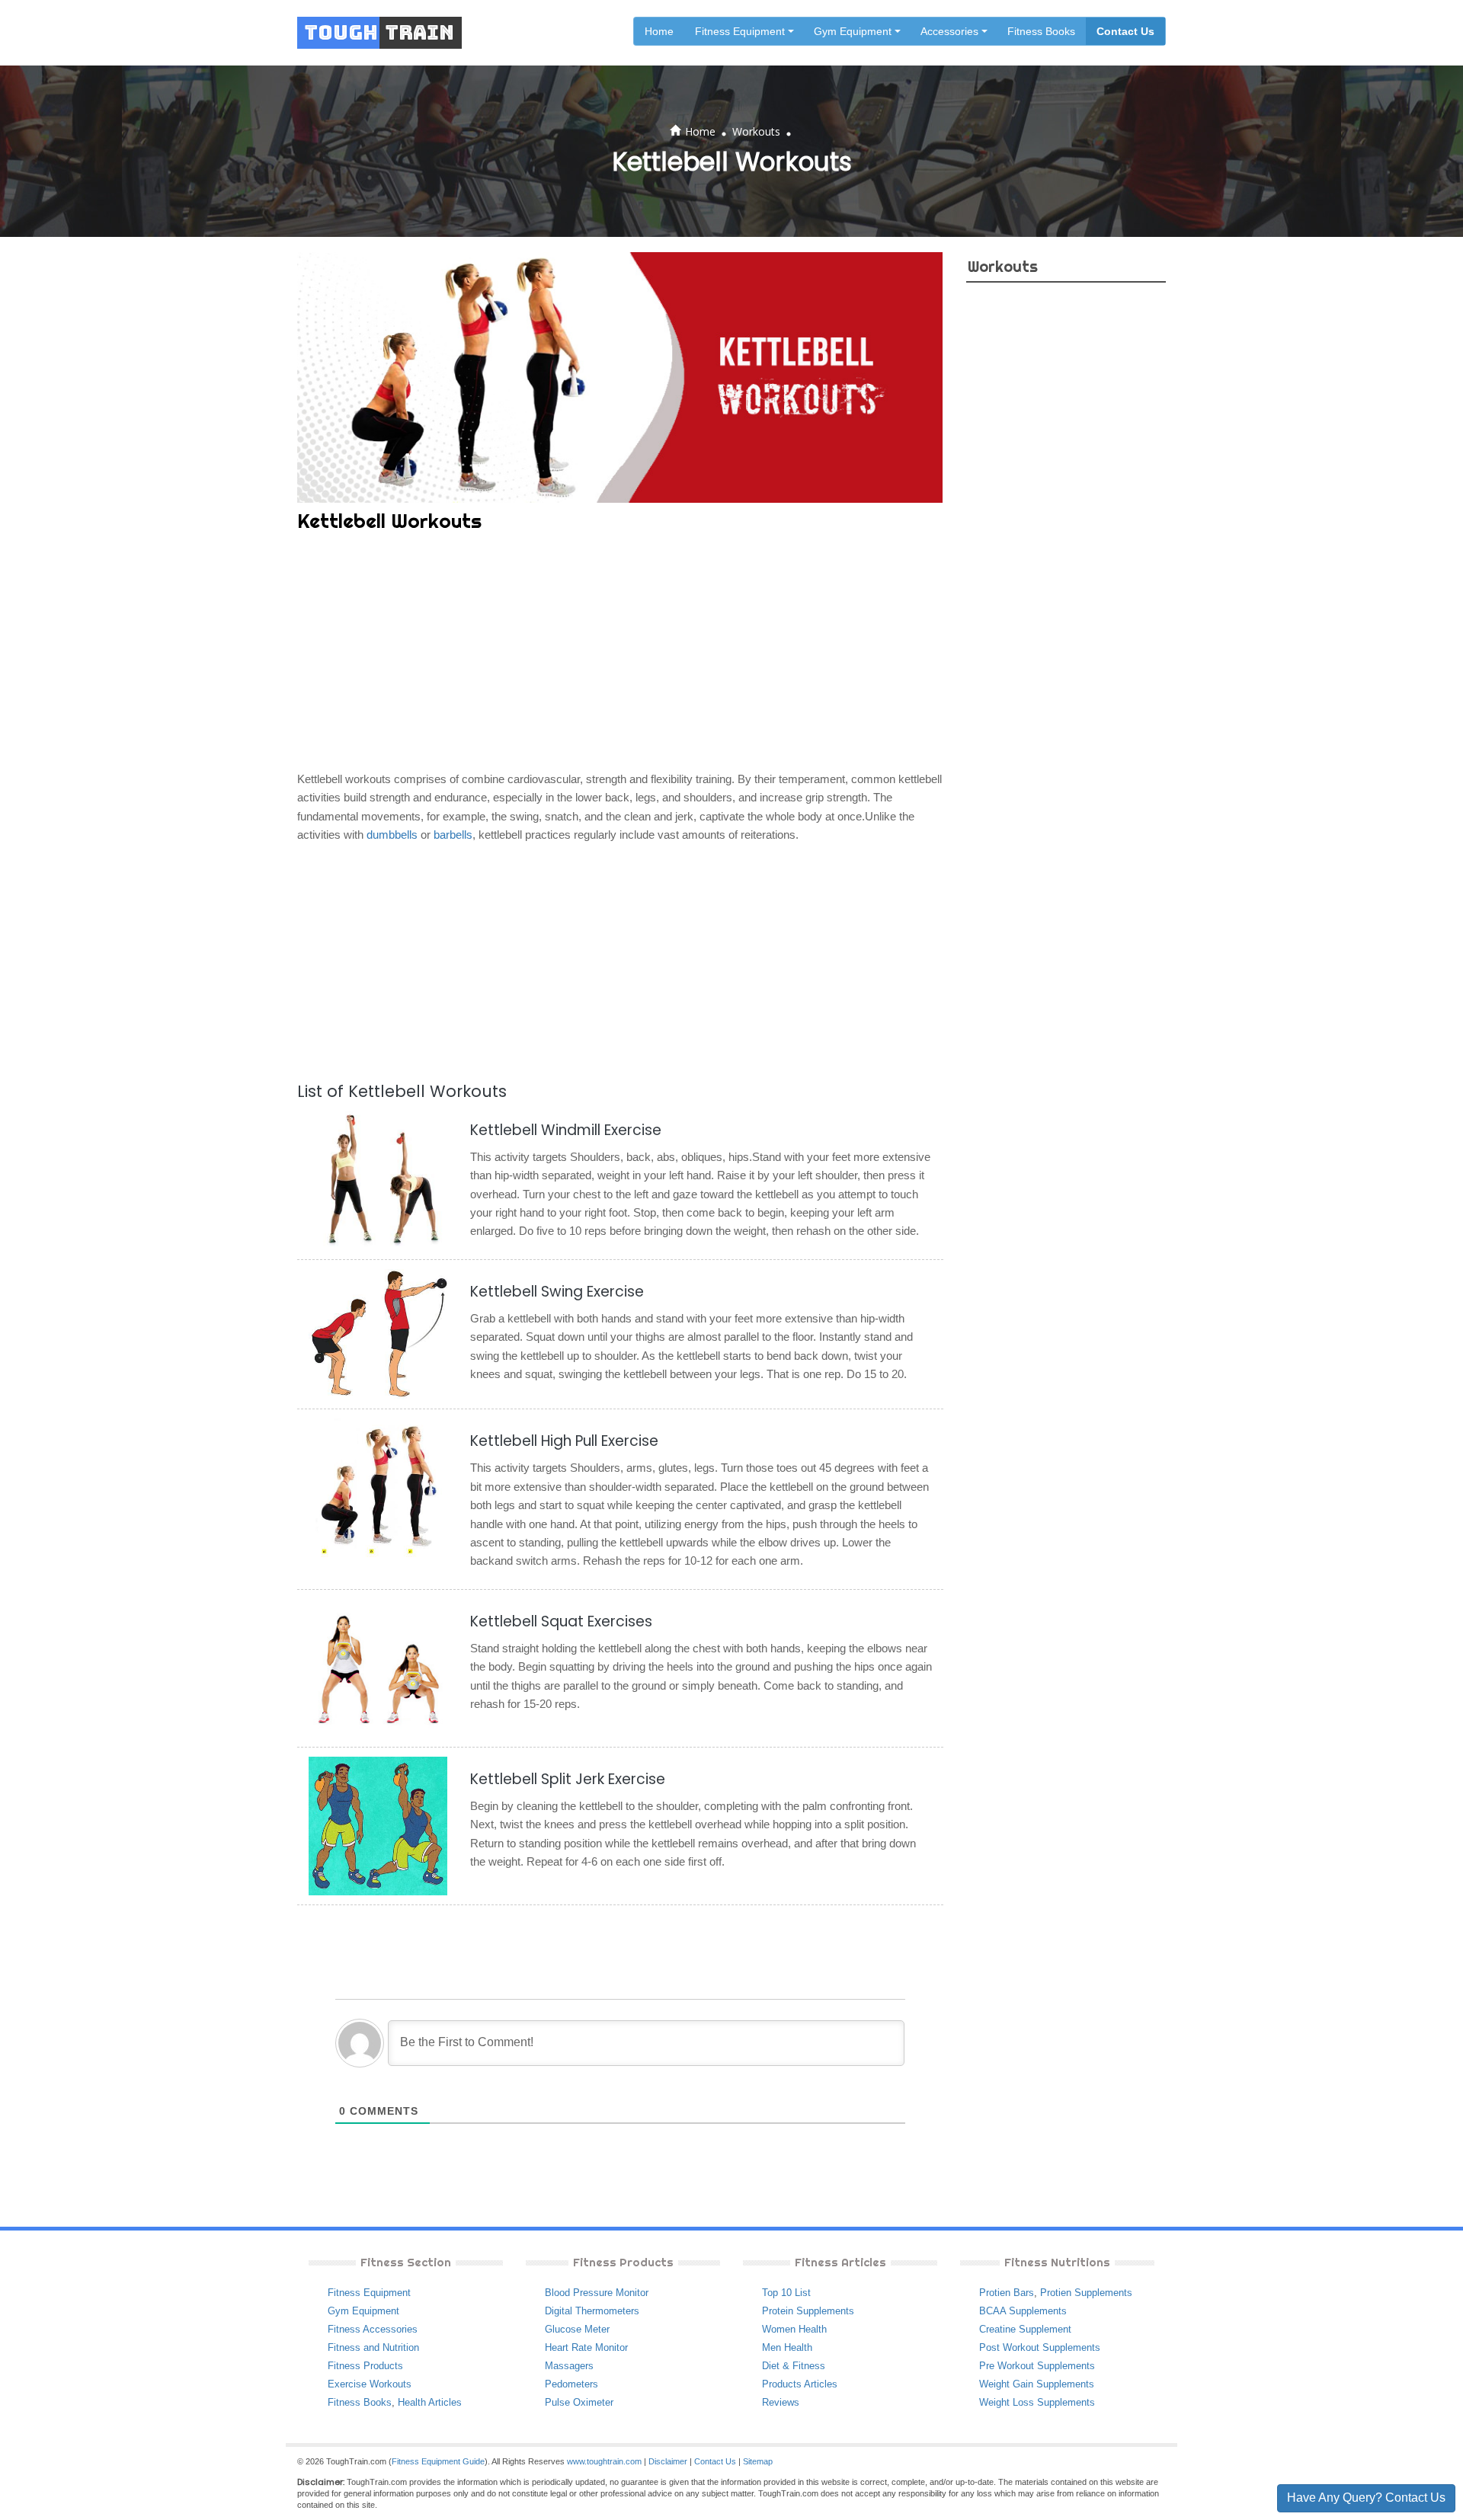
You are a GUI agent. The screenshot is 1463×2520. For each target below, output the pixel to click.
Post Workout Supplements (1040, 2347)
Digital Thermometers (592, 2311)
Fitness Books (1041, 31)
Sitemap (758, 2461)
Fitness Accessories (373, 2329)
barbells (453, 835)
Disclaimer (668, 2461)
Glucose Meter (577, 2329)
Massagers (569, 2366)
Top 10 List (786, 2293)
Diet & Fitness (794, 2366)
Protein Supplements (808, 2311)
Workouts (756, 131)
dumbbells (392, 835)
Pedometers (571, 2384)
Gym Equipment (363, 2311)
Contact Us (1125, 31)
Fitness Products (365, 2366)
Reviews (781, 2402)
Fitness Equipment (369, 2293)
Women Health (794, 2329)
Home (659, 31)
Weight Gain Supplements (1037, 2384)
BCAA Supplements (1023, 2311)
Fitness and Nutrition (373, 2347)
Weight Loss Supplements (1037, 2402)
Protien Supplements (1086, 2293)
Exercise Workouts (370, 2384)
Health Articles (430, 2402)
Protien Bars (1007, 2293)
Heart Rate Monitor (586, 2347)
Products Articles (800, 2384)
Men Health (787, 2347)
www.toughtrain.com (604, 2461)
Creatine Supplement (1025, 2329)
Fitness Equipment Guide (438, 2461)
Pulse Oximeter (579, 2402)
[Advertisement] (620, 654)
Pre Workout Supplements (1037, 2366)
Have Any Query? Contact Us (1366, 2498)
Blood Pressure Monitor (597, 2293)
